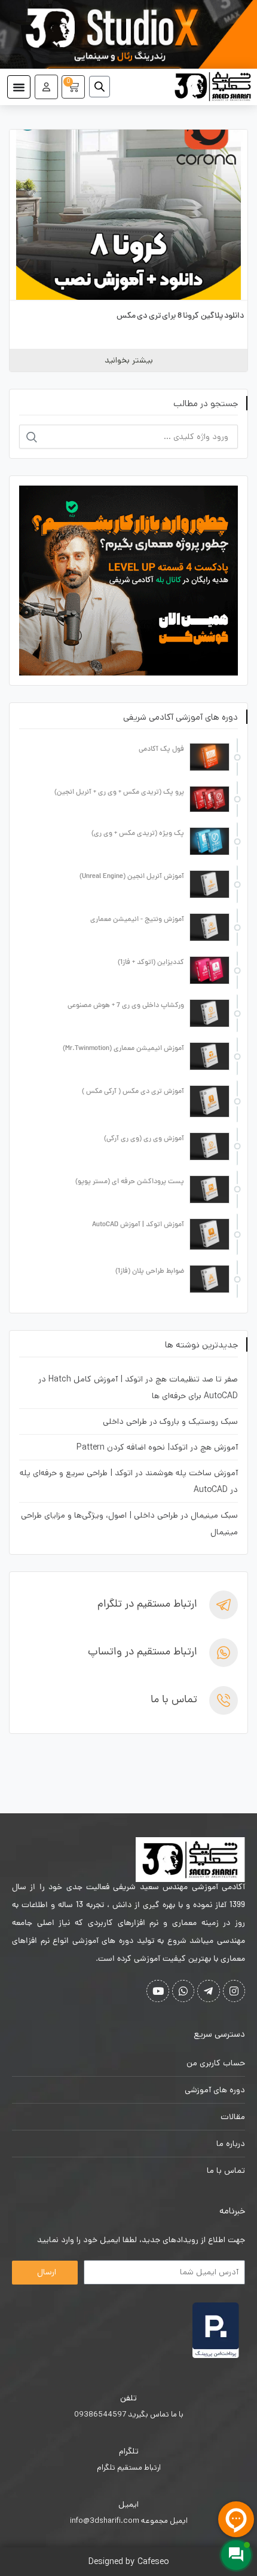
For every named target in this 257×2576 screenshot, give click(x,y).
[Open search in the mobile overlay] (104, 87)
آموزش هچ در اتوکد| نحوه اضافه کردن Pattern (157, 1447)
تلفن (128, 2398)
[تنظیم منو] (19, 87)
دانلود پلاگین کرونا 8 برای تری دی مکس (180, 316)
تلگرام (129, 2451)
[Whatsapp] (183, 1991)
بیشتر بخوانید (129, 360)
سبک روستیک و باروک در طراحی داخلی (170, 1421)
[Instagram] (234, 1991)
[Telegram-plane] (208, 1991)
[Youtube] (157, 1991)
